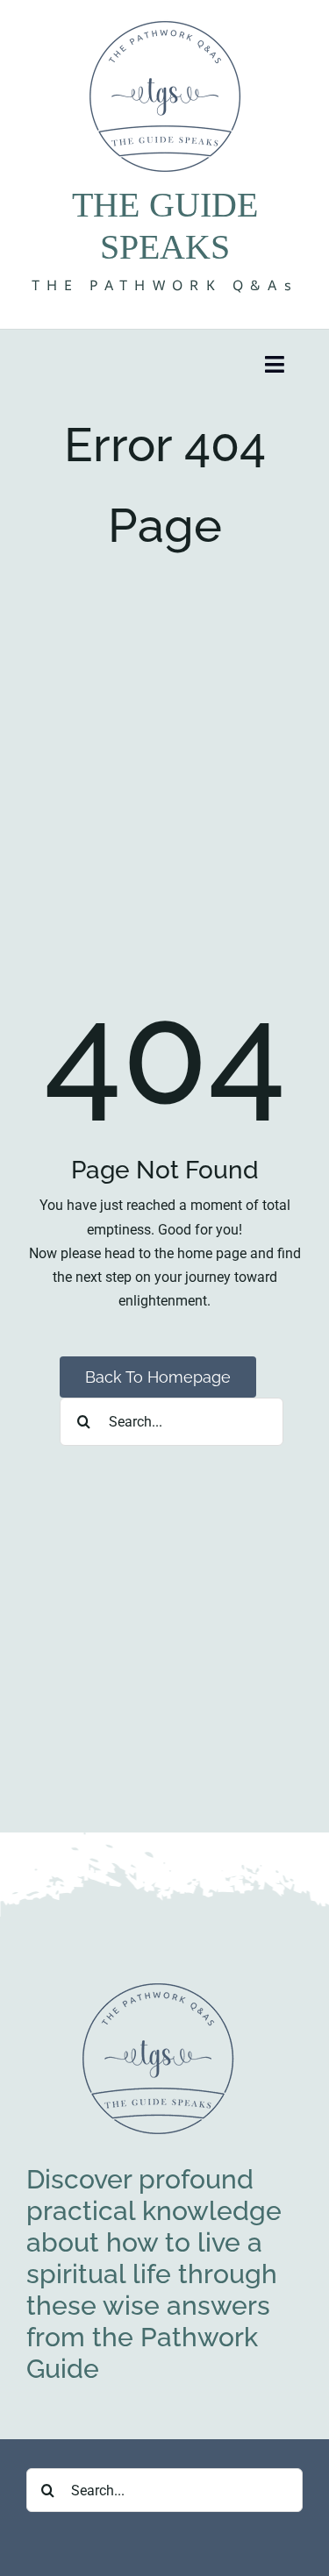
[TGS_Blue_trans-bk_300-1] (158, 1986)
